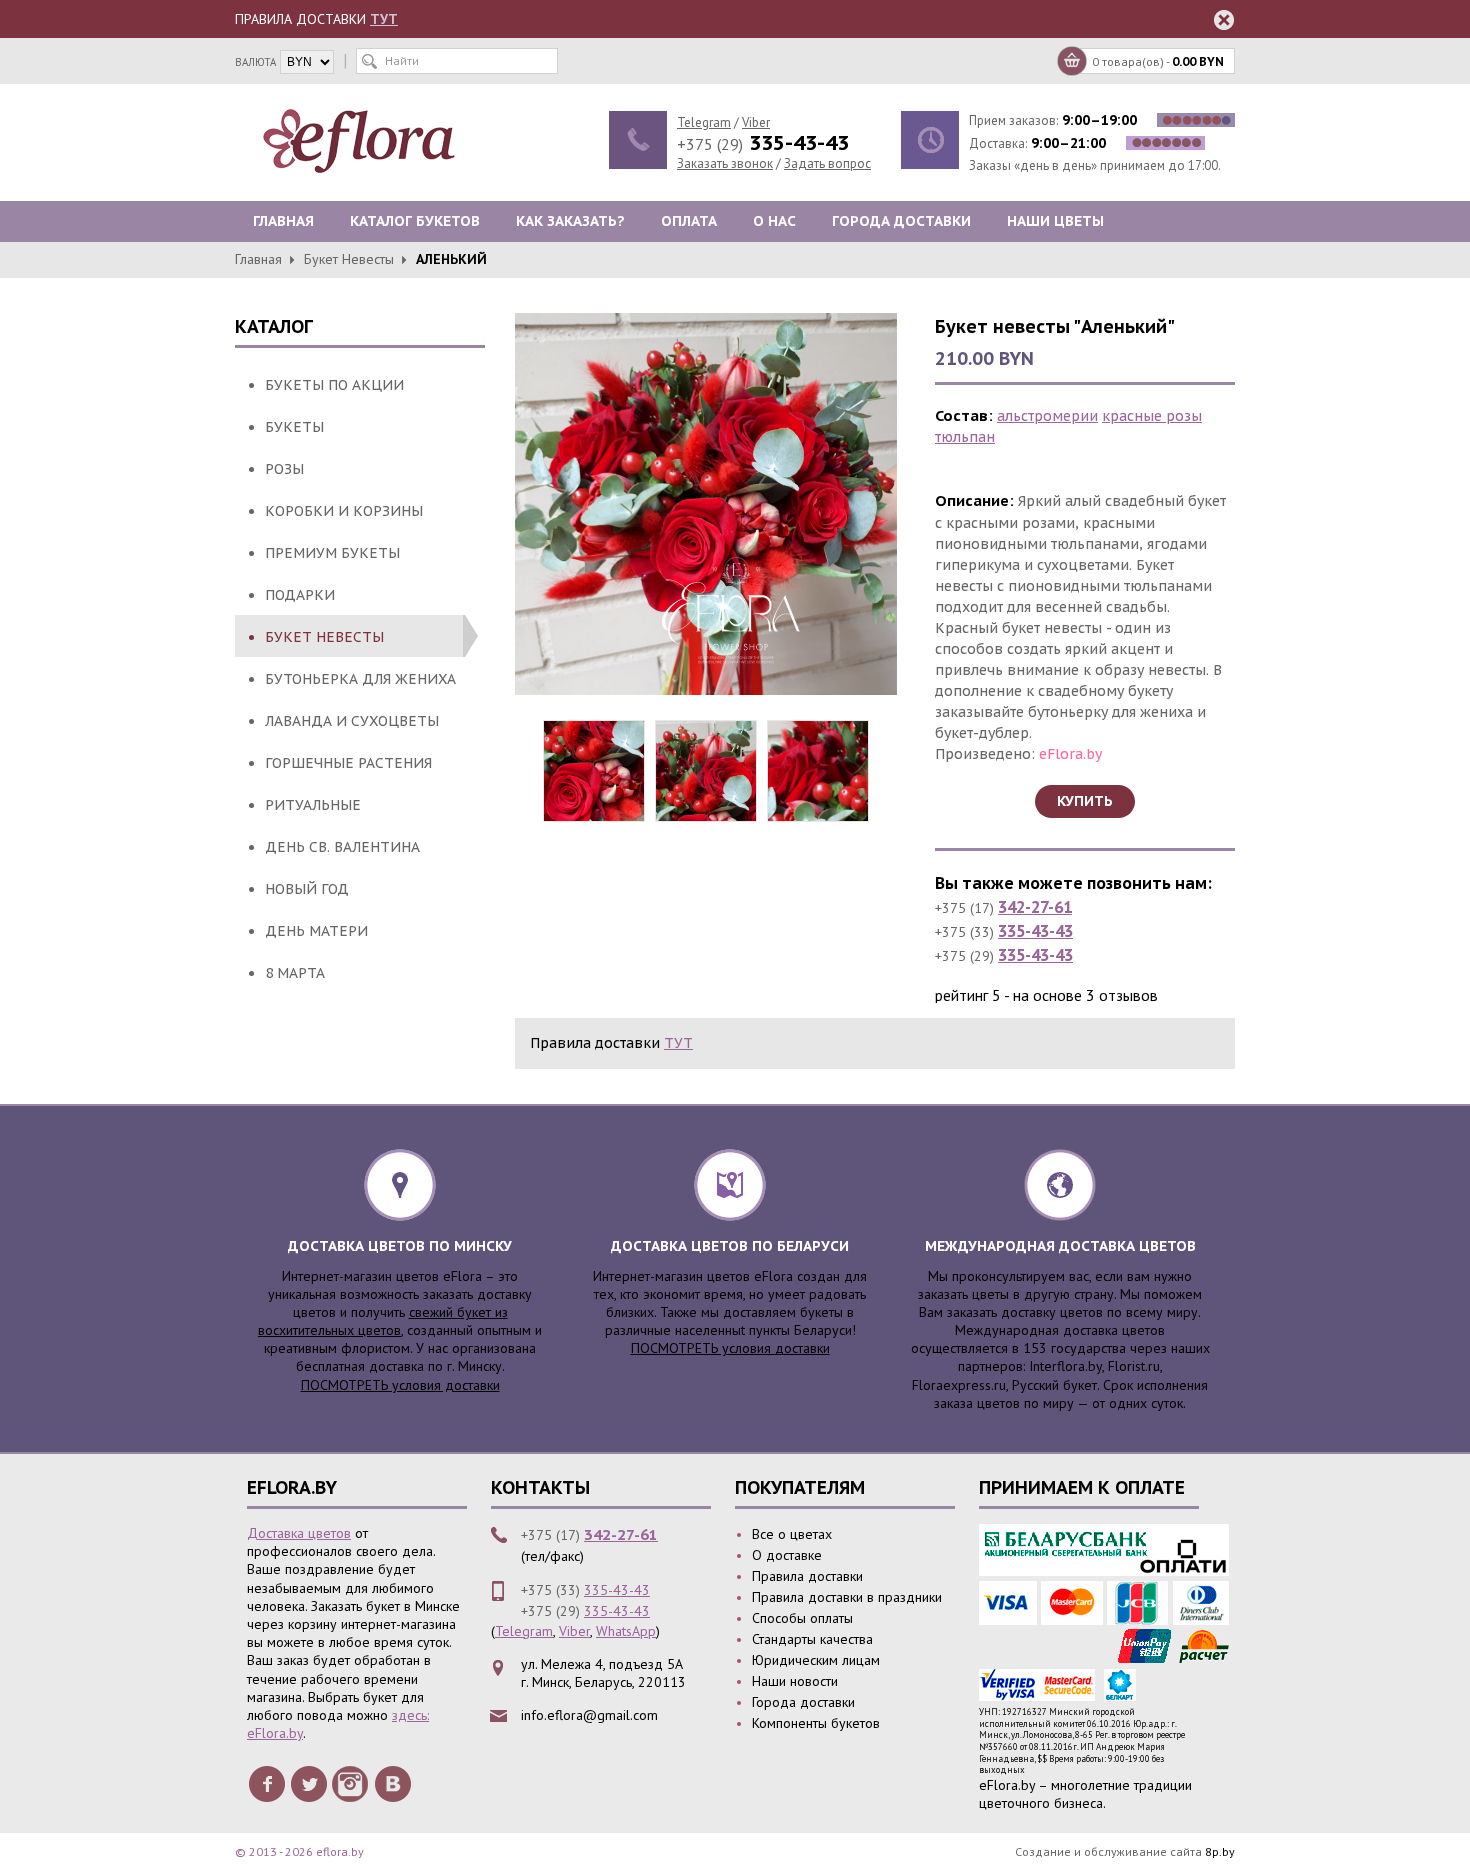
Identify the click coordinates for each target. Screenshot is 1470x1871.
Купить (1085, 801)
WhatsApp (626, 1631)
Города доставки (901, 221)
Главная (283, 221)
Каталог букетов (415, 221)
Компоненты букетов (816, 1723)
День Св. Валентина (342, 847)
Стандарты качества (812, 1639)
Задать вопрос (827, 163)
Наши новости (795, 1681)
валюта (255, 62)
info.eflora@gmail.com (589, 1715)
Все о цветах (792, 1534)
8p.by (1220, 1851)
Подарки (300, 595)
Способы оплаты (802, 1618)
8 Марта (295, 973)
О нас (774, 221)
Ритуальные (313, 805)
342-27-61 (1035, 907)
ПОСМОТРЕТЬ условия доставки (400, 1385)
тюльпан (965, 437)
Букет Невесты (349, 259)
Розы (284, 469)
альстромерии (1047, 416)
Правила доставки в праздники (847, 1597)
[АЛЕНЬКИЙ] (706, 504)
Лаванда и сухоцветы (352, 721)
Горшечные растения (348, 763)
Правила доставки (807, 1576)
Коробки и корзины (344, 511)
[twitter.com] (309, 1783)
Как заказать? (570, 221)
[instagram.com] (351, 1783)
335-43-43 (1035, 931)
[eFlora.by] (363, 141)
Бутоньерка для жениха (360, 679)
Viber (756, 122)
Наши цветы (1055, 221)
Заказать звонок (725, 163)
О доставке (787, 1555)
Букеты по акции (334, 385)
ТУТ (384, 19)
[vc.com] (393, 1783)
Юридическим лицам (816, 1660)
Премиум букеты (332, 553)
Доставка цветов (299, 1533)
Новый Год (307, 889)
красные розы (1152, 416)
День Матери (316, 931)
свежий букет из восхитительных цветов (383, 1321)
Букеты (294, 427)
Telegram (704, 122)
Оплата (689, 221)
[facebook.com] (267, 1783)
